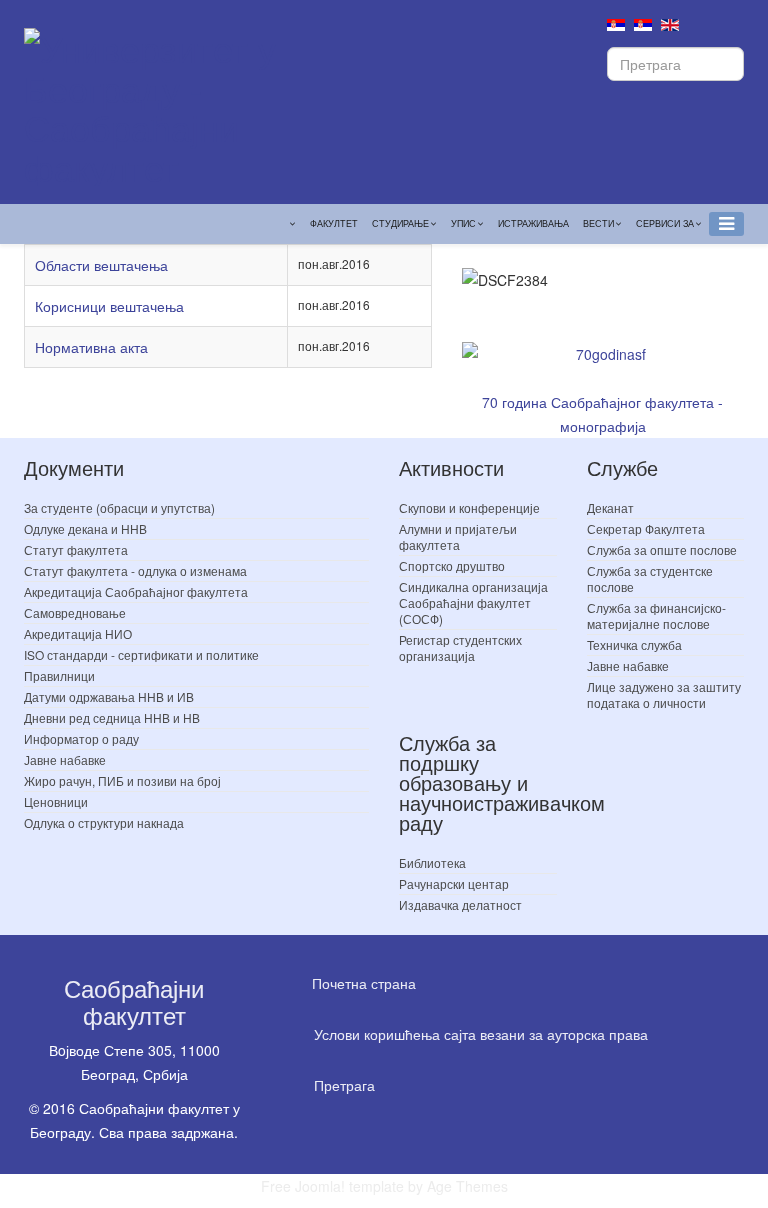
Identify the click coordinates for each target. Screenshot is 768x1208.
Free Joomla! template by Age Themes (384, 1186)
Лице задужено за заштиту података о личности (664, 694)
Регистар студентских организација (460, 647)
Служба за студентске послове (650, 578)
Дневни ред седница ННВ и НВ (112, 717)
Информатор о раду (81, 738)
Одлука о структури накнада (104, 822)
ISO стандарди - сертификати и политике (141, 654)
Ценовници (56, 801)
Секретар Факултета (646, 528)
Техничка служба (634, 644)
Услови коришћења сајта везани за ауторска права (481, 1034)
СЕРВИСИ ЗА (665, 223)
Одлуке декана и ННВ (85, 528)
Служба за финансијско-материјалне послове (656, 615)
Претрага (344, 1085)
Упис (463, 223)
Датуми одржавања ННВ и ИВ (109, 696)
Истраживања (533, 223)
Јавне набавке (65, 759)
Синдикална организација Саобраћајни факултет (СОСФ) (473, 602)
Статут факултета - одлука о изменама (135, 570)
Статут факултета (76, 549)
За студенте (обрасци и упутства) (119, 507)
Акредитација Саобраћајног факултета (136, 591)
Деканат (610, 507)
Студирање (400, 223)
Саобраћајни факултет (134, 1000)
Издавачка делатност (460, 904)
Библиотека (432, 862)
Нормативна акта (91, 347)
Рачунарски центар (454, 883)
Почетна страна (364, 983)
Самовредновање (75, 612)
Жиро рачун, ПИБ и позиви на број (122, 780)
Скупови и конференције (469, 507)
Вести (598, 223)
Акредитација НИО (78, 633)
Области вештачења (101, 265)
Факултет (334, 223)
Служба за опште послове (662, 549)
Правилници (59, 675)
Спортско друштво (452, 565)
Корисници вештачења (109, 306)
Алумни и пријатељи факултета (458, 536)
